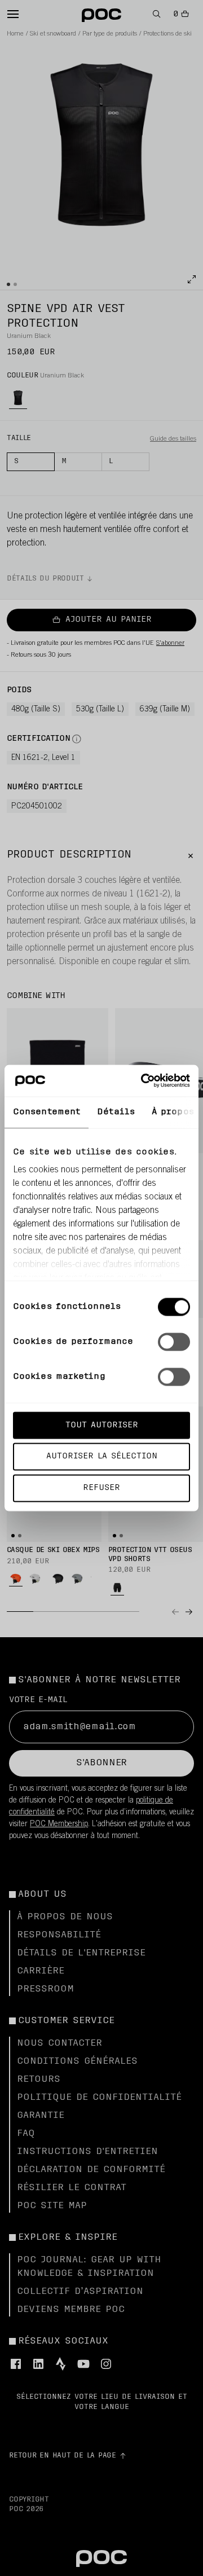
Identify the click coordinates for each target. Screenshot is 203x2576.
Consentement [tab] (47, 1112)
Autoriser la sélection (102, 1456)
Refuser (101, 1488)
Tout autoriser (102, 1425)
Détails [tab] (116, 1112)
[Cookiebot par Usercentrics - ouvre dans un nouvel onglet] (143, 1081)
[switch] (174, 1342)
